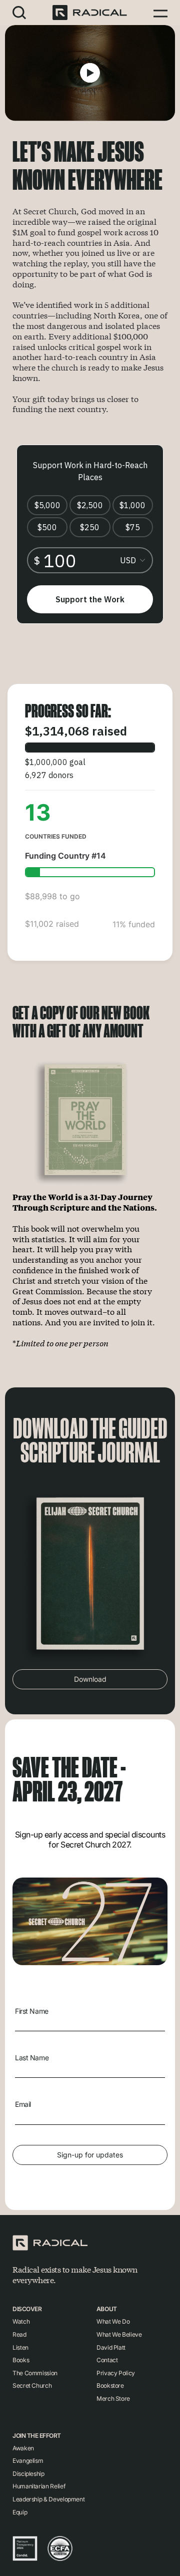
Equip (20, 2512)
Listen (20, 2347)
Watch (21, 2321)
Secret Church (32, 2385)
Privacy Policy (116, 2373)
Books (21, 2360)
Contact (107, 2360)
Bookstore (110, 2385)
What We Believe (119, 2334)
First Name (32, 2011)
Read (19, 2334)
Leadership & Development (48, 2499)
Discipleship (28, 2474)
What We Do (113, 2321)
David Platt (111, 2347)
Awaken (23, 2448)
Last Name (32, 2058)
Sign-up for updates (90, 2155)
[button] (19, 12)
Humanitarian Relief (39, 2486)
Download (90, 1679)
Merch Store (113, 2399)
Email (23, 2104)
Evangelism (28, 2461)
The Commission (35, 2373)
